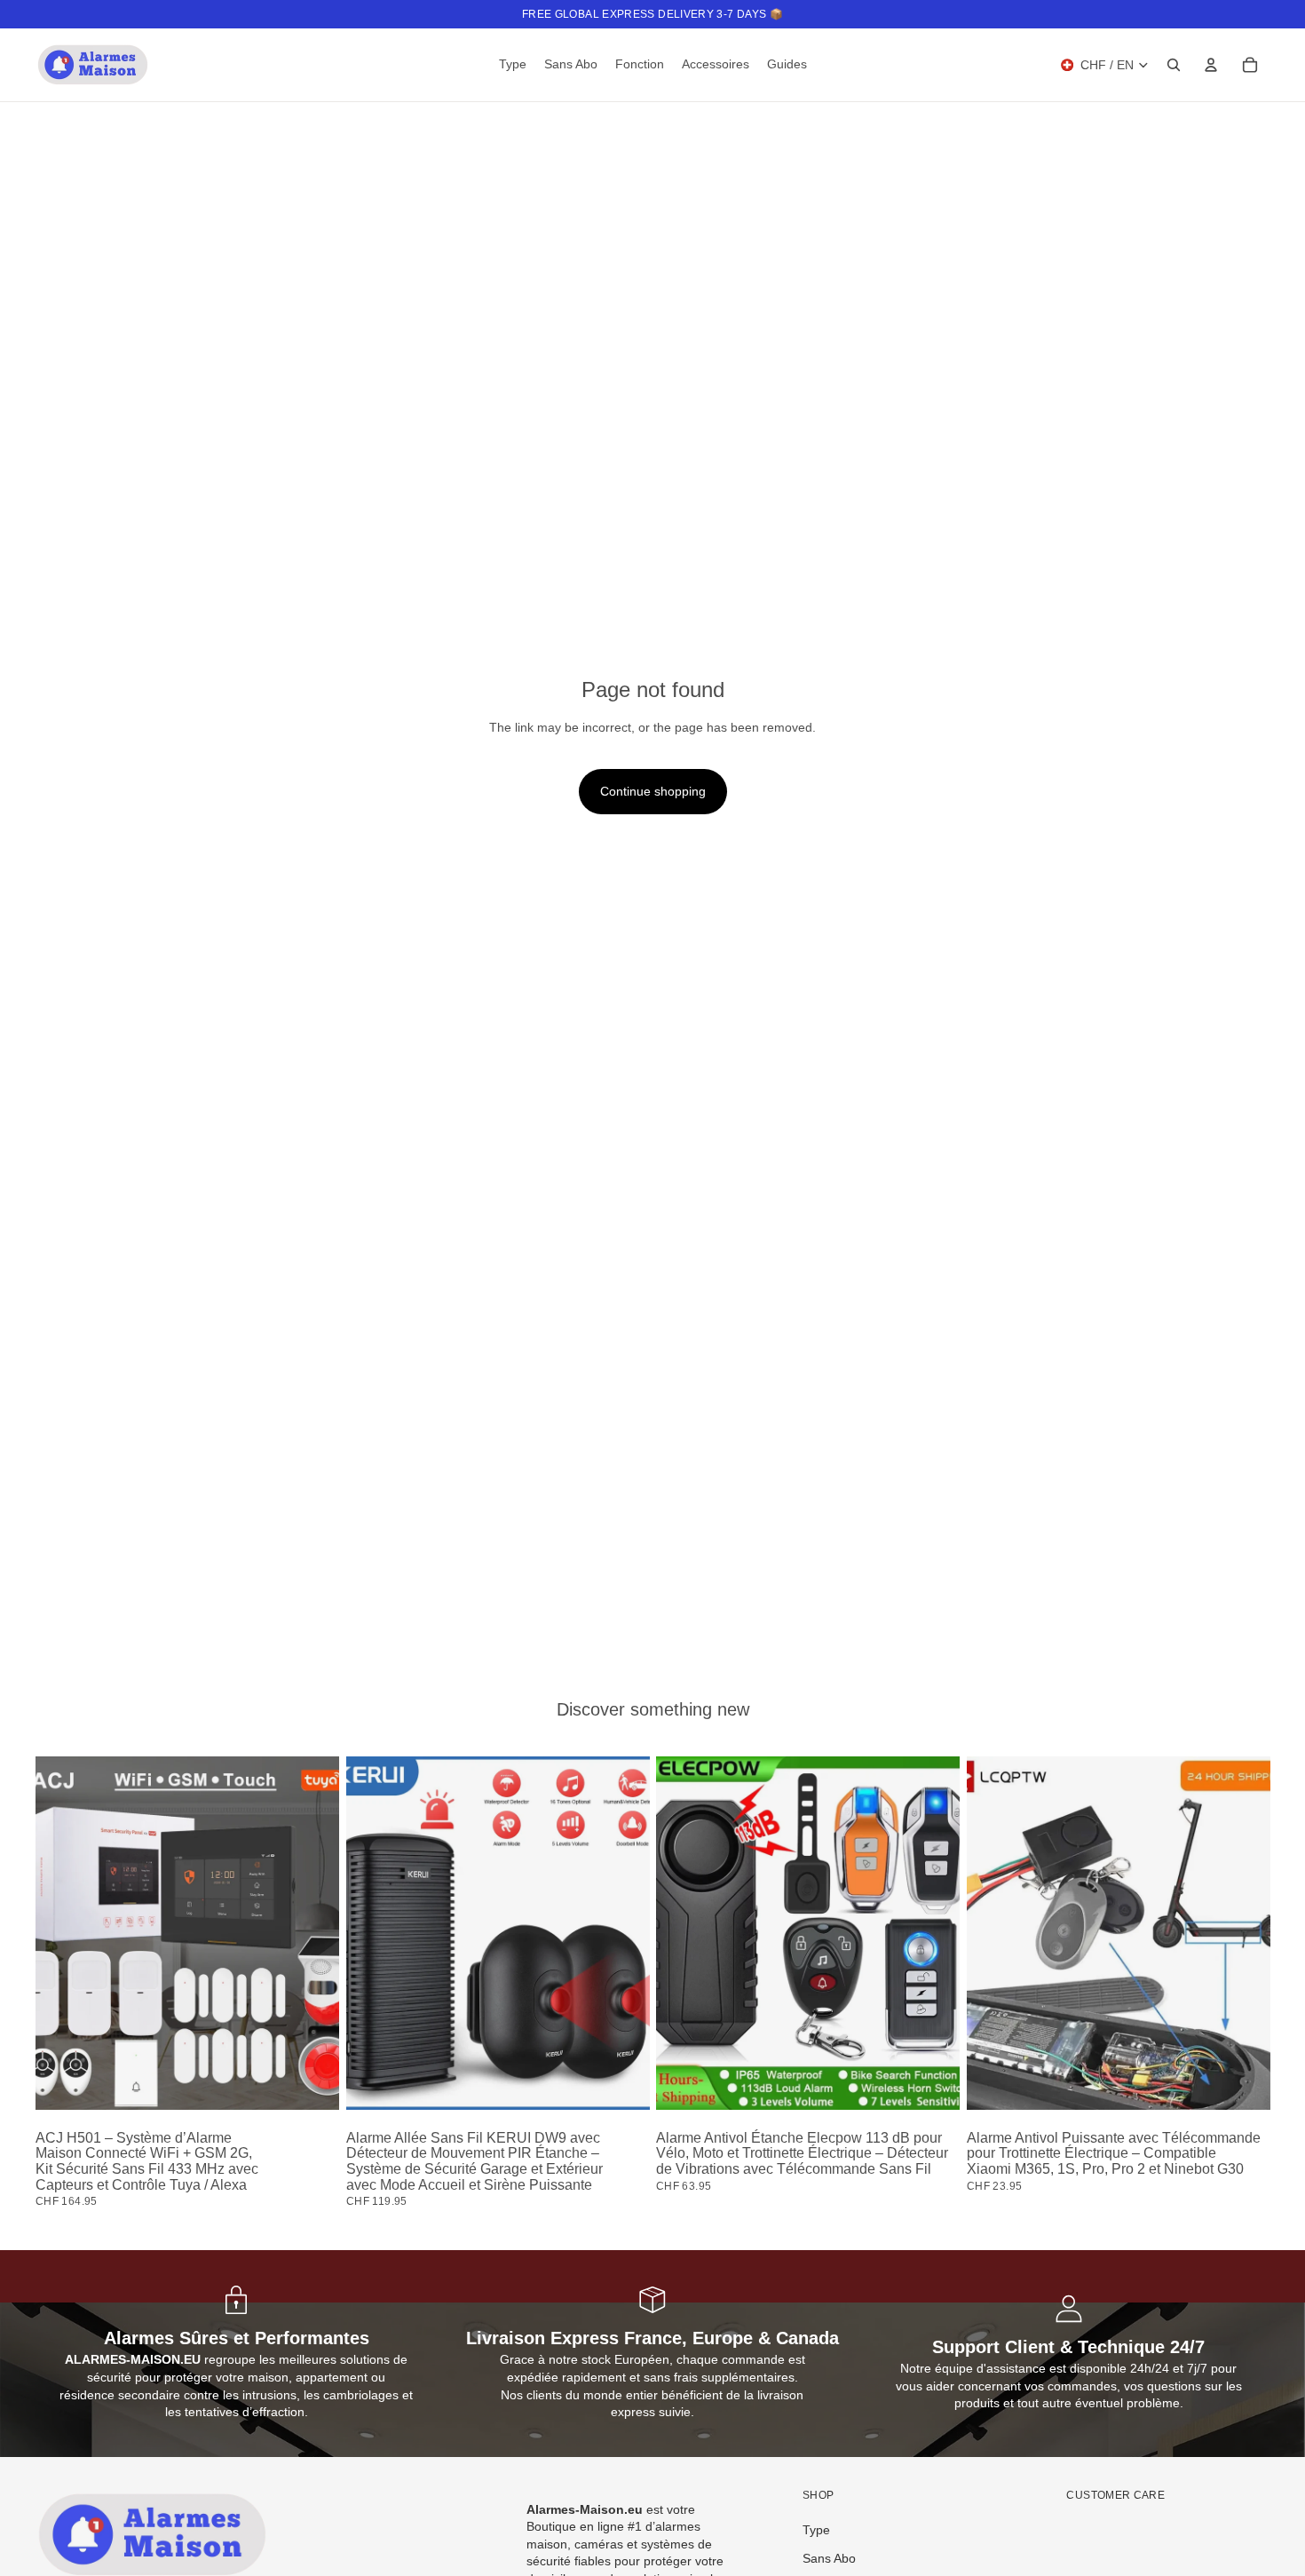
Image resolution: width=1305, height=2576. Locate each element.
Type (816, 2530)
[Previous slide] (62, 1933)
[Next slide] (312, 1933)
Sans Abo (829, 2558)
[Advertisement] (652, 1524)
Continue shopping (653, 791)
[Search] (1174, 65)
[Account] (1211, 65)
